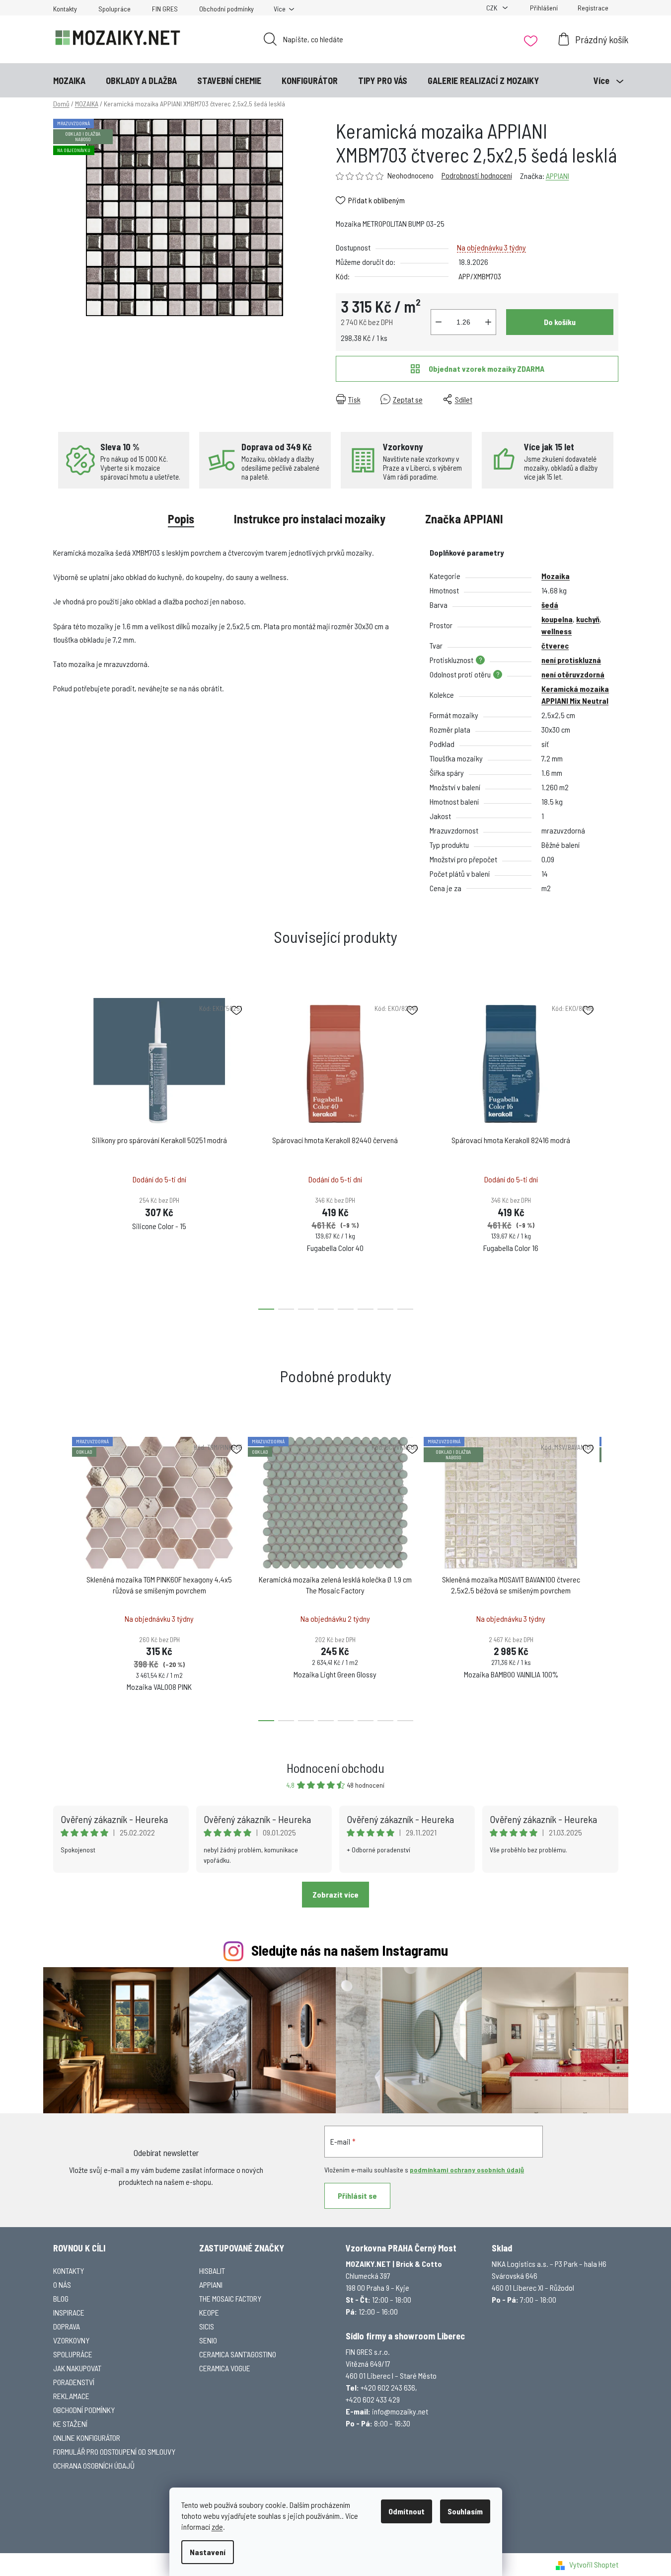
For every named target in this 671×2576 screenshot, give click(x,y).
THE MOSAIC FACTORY (230, 2298)
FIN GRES (165, 9)
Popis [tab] (181, 519)
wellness (557, 631)
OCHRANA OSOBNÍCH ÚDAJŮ (94, 2465)
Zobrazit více (335, 1894)
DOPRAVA (67, 2326)
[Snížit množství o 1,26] (439, 322)
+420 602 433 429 (373, 2399)
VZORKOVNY (71, 2340)
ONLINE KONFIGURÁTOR (87, 2438)
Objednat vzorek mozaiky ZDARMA (486, 369)
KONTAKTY (69, 2271)
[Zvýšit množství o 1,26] (488, 322)
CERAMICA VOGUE (225, 2368)
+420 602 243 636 (388, 2387)
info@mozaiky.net (400, 2411)
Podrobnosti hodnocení (477, 175)
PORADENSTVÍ (74, 2382)
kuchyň (588, 619)
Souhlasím (465, 2511)
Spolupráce (114, 9)
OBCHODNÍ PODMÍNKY (84, 2410)
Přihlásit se (357, 2196)
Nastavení (208, 2552)
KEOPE (209, 2312)
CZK (492, 8)
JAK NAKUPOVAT (77, 2368)
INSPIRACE (69, 2312)
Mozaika (556, 576)
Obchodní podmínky (226, 9)
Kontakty (65, 9)
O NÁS (62, 2285)
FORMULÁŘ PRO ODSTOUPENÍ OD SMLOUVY (114, 2451)
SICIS (207, 2326)
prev (61, 1151)
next (610, 1151)
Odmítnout (407, 2511)
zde (217, 2527)
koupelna (557, 619)
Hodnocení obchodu (335, 1768)
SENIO (208, 2340)
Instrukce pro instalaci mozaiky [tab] (310, 519)
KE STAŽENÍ (70, 2424)
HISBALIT (212, 2271)
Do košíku (560, 322)
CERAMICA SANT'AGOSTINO (238, 2354)
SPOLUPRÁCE (73, 2354)
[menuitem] (69, 81)
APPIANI (558, 176)
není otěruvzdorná (573, 674)
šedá (550, 605)
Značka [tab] (464, 519)
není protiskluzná (571, 660)
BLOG (61, 2298)
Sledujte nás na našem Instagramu (350, 1950)
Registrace (593, 8)
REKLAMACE (71, 2396)
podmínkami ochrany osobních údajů (467, 2170)
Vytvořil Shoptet (594, 2564)
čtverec (555, 645)
